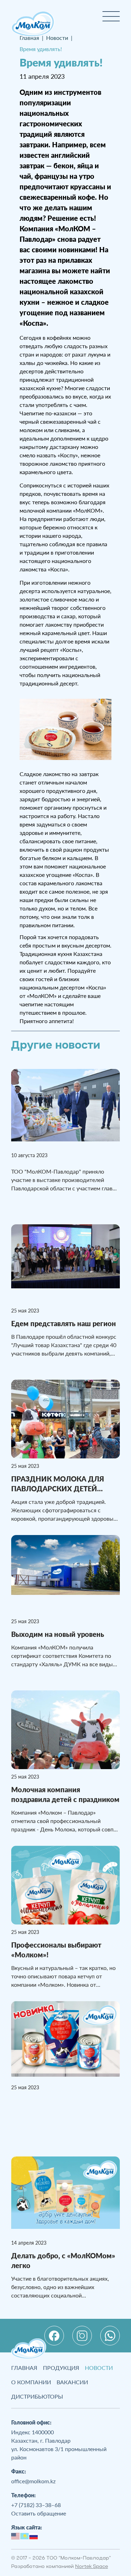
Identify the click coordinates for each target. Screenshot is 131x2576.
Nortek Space (92, 2567)
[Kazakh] (25, 2535)
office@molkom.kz (33, 2481)
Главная (24, 2368)
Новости (99, 2368)
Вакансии (72, 2382)
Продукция (61, 2368)
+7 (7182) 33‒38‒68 (36, 2505)
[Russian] (34, 2535)
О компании (31, 2382)
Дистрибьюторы (37, 2396)
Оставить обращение (39, 2513)
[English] (16, 2535)
